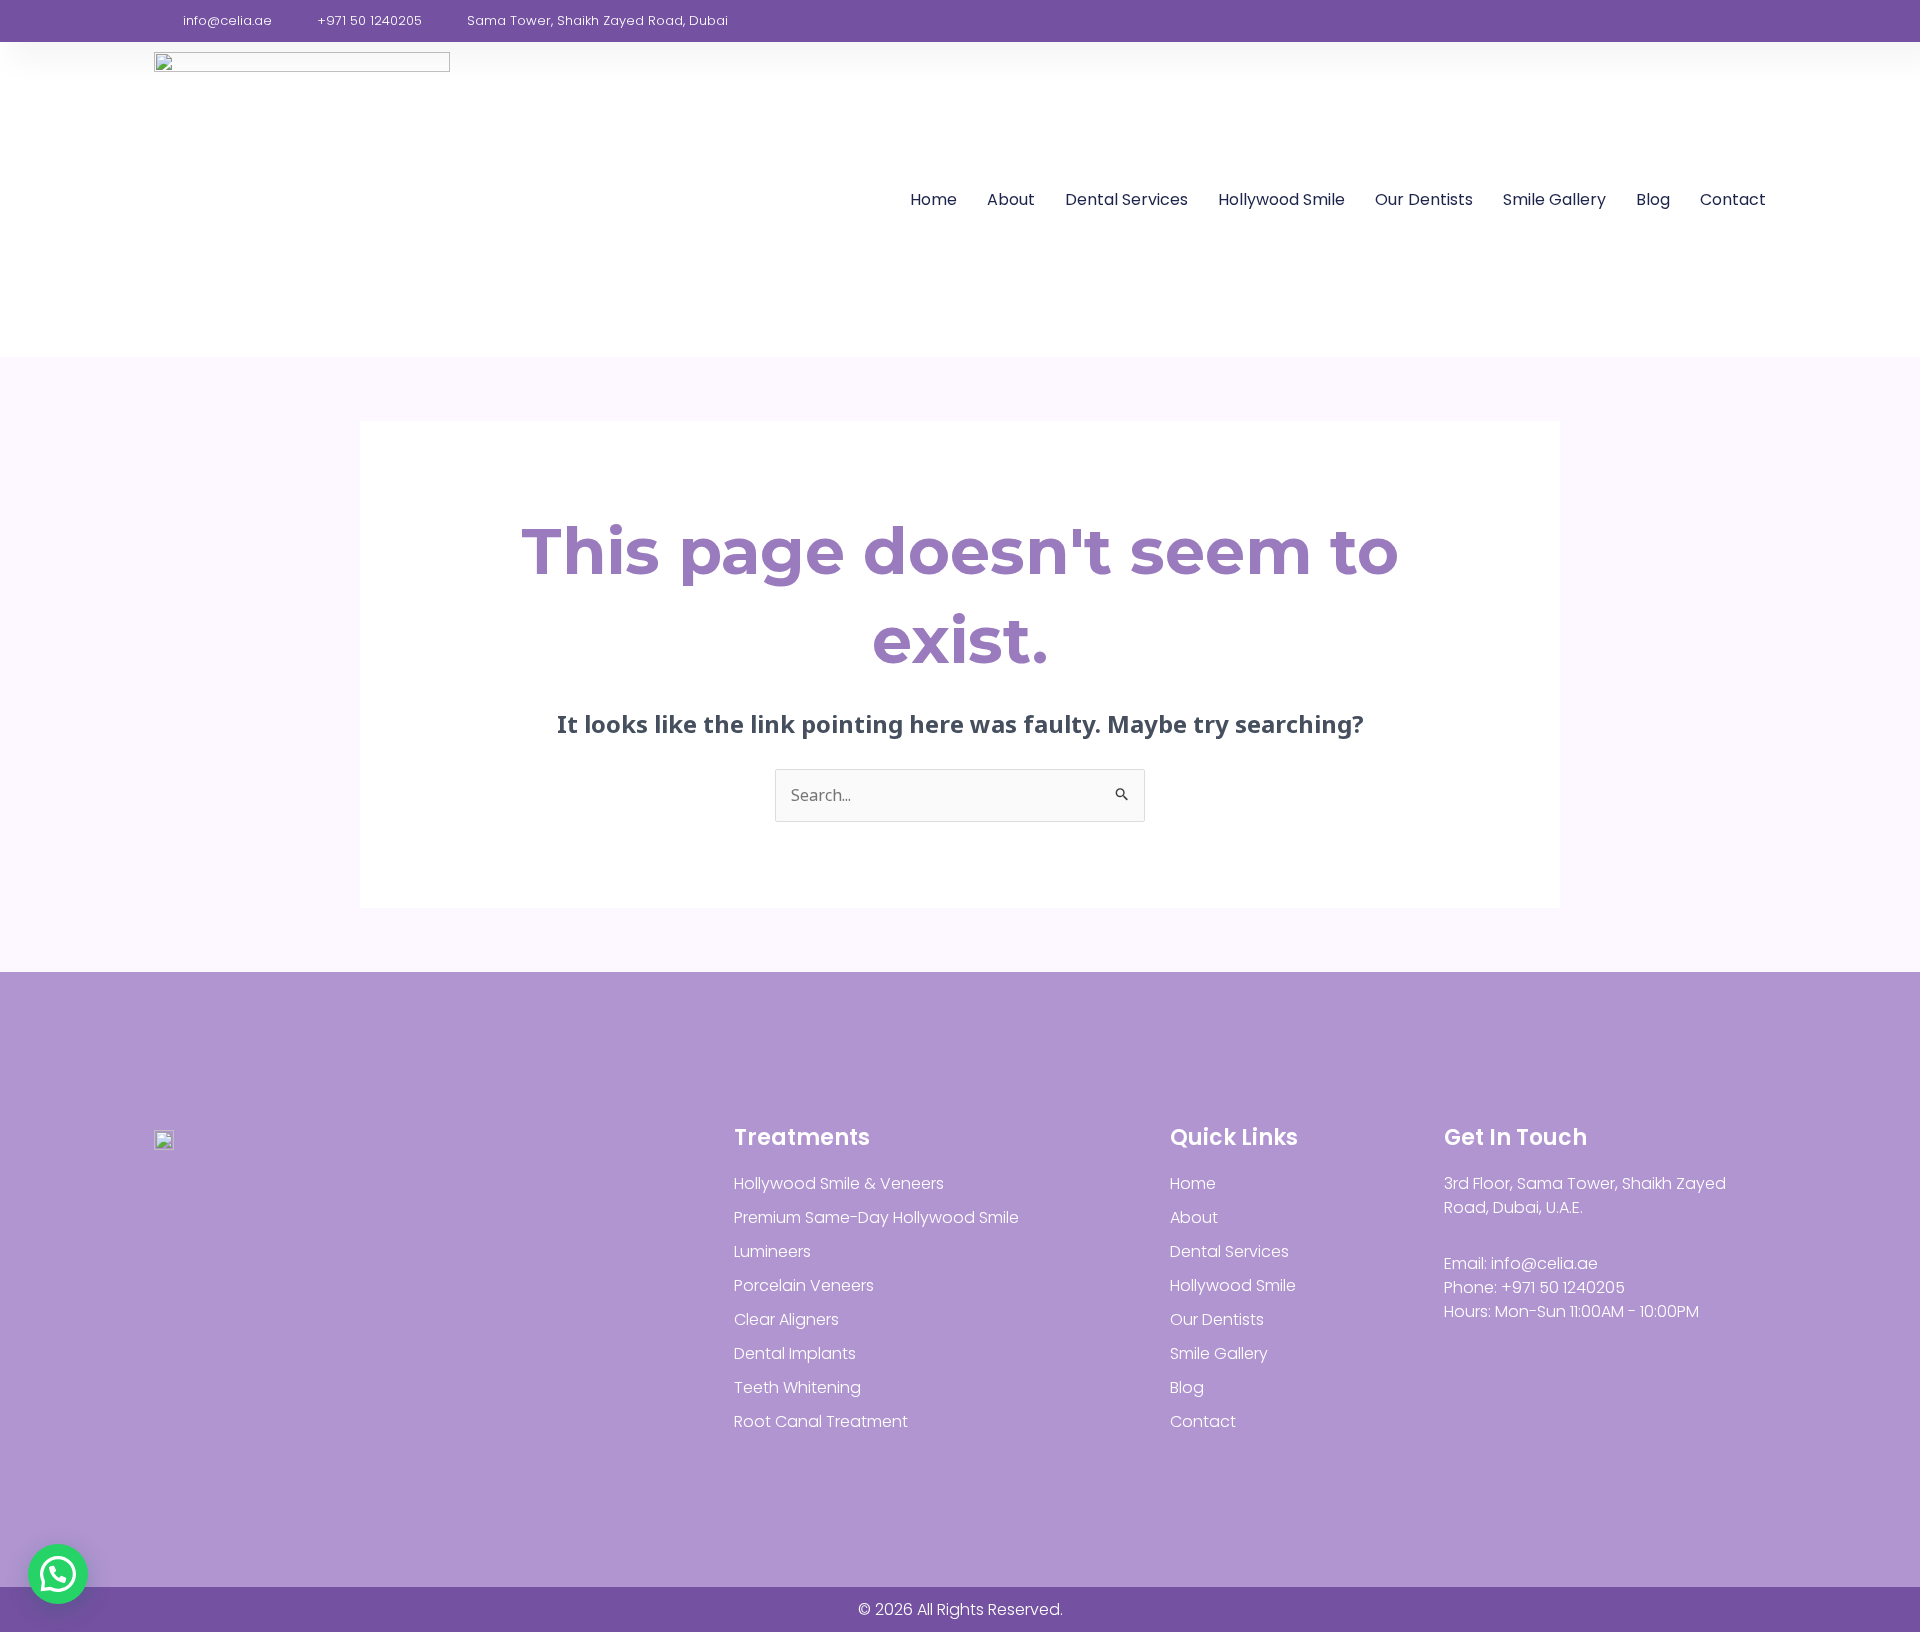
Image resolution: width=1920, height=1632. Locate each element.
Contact (1733, 199)
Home (933, 199)
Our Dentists (1424, 199)
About (1011, 199)
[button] (58, 1574)
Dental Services (1126, 199)
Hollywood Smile (1281, 199)
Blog (1653, 199)
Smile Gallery (1554, 199)
